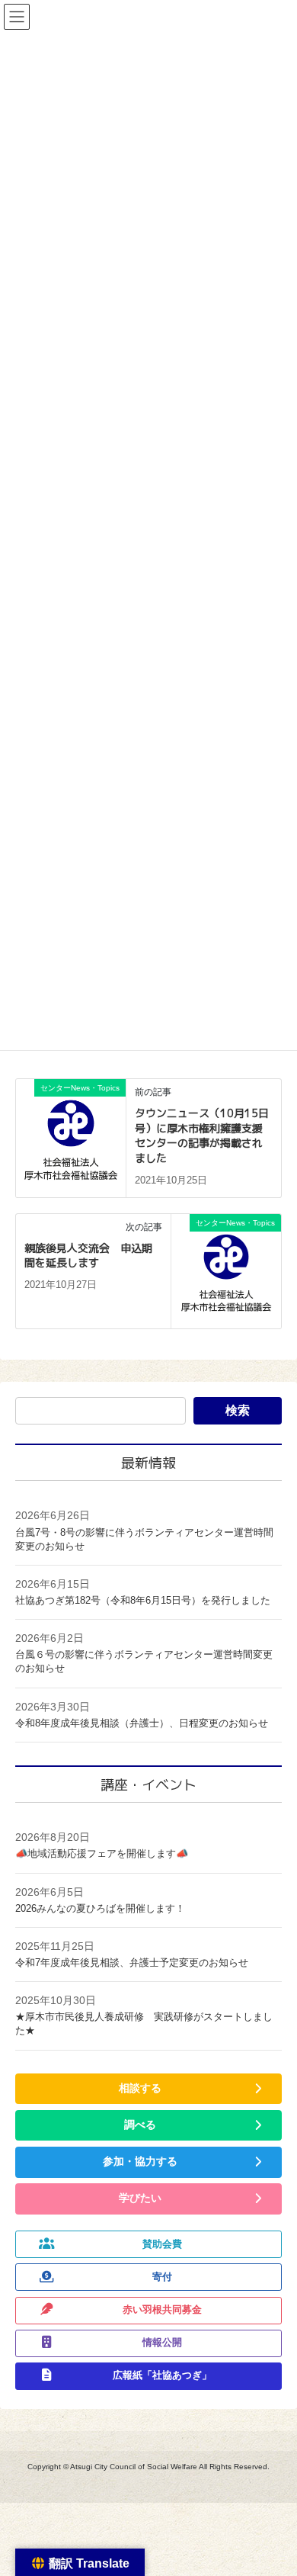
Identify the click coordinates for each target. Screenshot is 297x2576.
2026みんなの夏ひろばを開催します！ (100, 1908)
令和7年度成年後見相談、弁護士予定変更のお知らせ (132, 1963)
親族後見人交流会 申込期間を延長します (88, 1256)
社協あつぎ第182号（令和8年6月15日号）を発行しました (143, 1600)
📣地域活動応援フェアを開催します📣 (102, 1853)
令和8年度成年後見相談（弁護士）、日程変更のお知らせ (142, 1723)
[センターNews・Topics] (71, 1136)
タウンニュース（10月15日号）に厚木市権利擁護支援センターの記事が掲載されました (202, 1135)
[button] (148, 2089)
